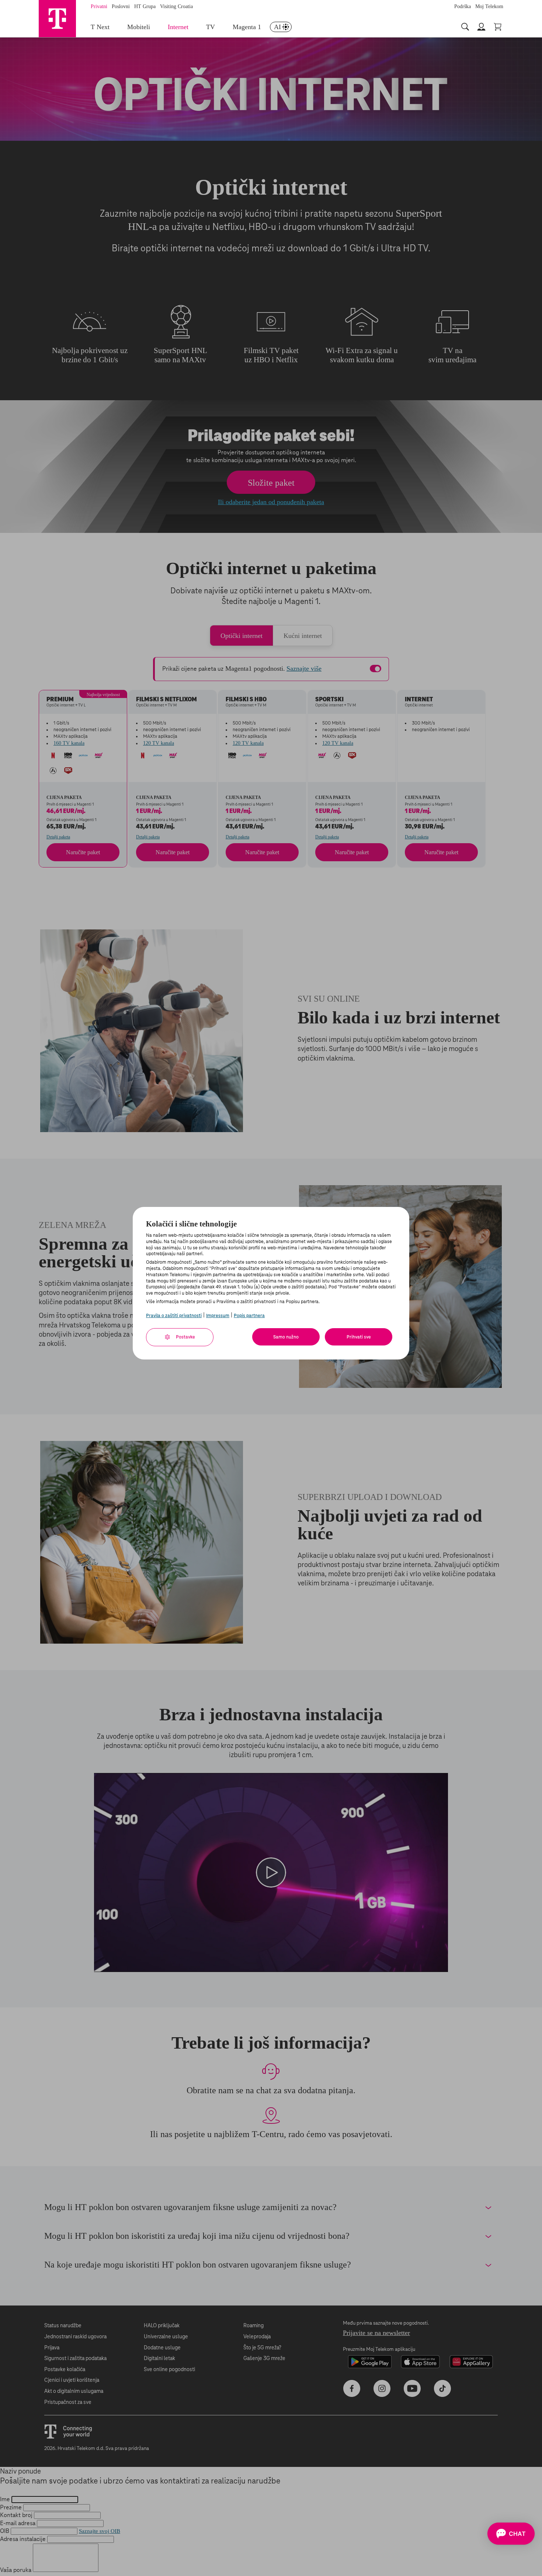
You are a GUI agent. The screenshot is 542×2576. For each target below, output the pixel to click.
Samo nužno (286, 1337)
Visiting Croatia (176, 6)
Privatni (99, 6)
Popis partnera (249, 1316)
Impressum (218, 1316)
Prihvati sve (359, 1337)
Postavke (185, 1337)
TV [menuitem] (211, 27)
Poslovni (121, 6)
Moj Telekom (489, 6)
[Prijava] (482, 27)
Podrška (463, 6)
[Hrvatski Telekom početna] (57, 18)
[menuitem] (281, 27)
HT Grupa (145, 6)
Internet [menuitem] (178, 27)
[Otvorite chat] (511, 2534)
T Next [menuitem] (100, 27)
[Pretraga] (466, 27)
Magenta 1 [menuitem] (247, 27)
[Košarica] (498, 27)
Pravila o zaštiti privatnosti (174, 1316)
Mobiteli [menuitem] (139, 27)
